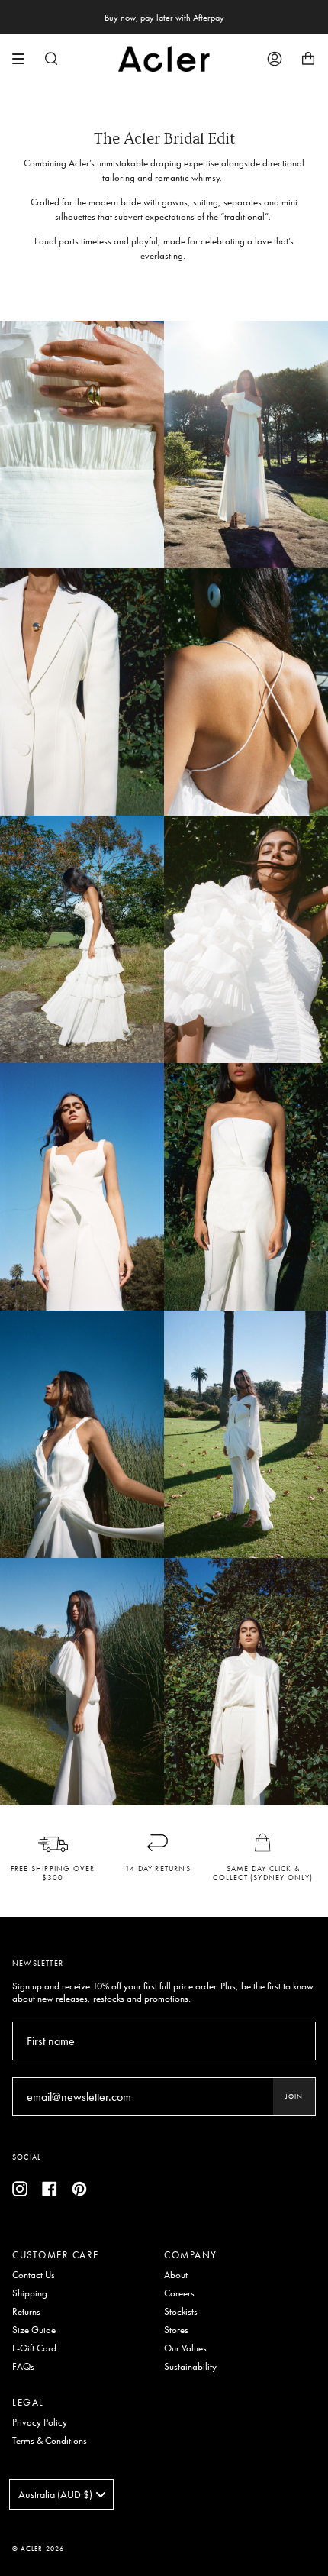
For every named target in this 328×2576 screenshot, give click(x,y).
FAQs (23, 2367)
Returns (26, 2312)
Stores (176, 2330)
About (176, 2275)
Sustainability (190, 2367)
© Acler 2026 (38, 2549)
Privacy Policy (40, 2422)
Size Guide (34, 2330)
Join (294, 2096)
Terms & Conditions (50, 2441)
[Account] (275, 59)
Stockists (181, 2312)
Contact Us (34, 2275)
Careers (179, 2293)
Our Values (185, 2348)
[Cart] (308, 59)
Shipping (30, 2293)
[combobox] (61, 2494)
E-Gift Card (34, 2348)
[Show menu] (24, 59)
